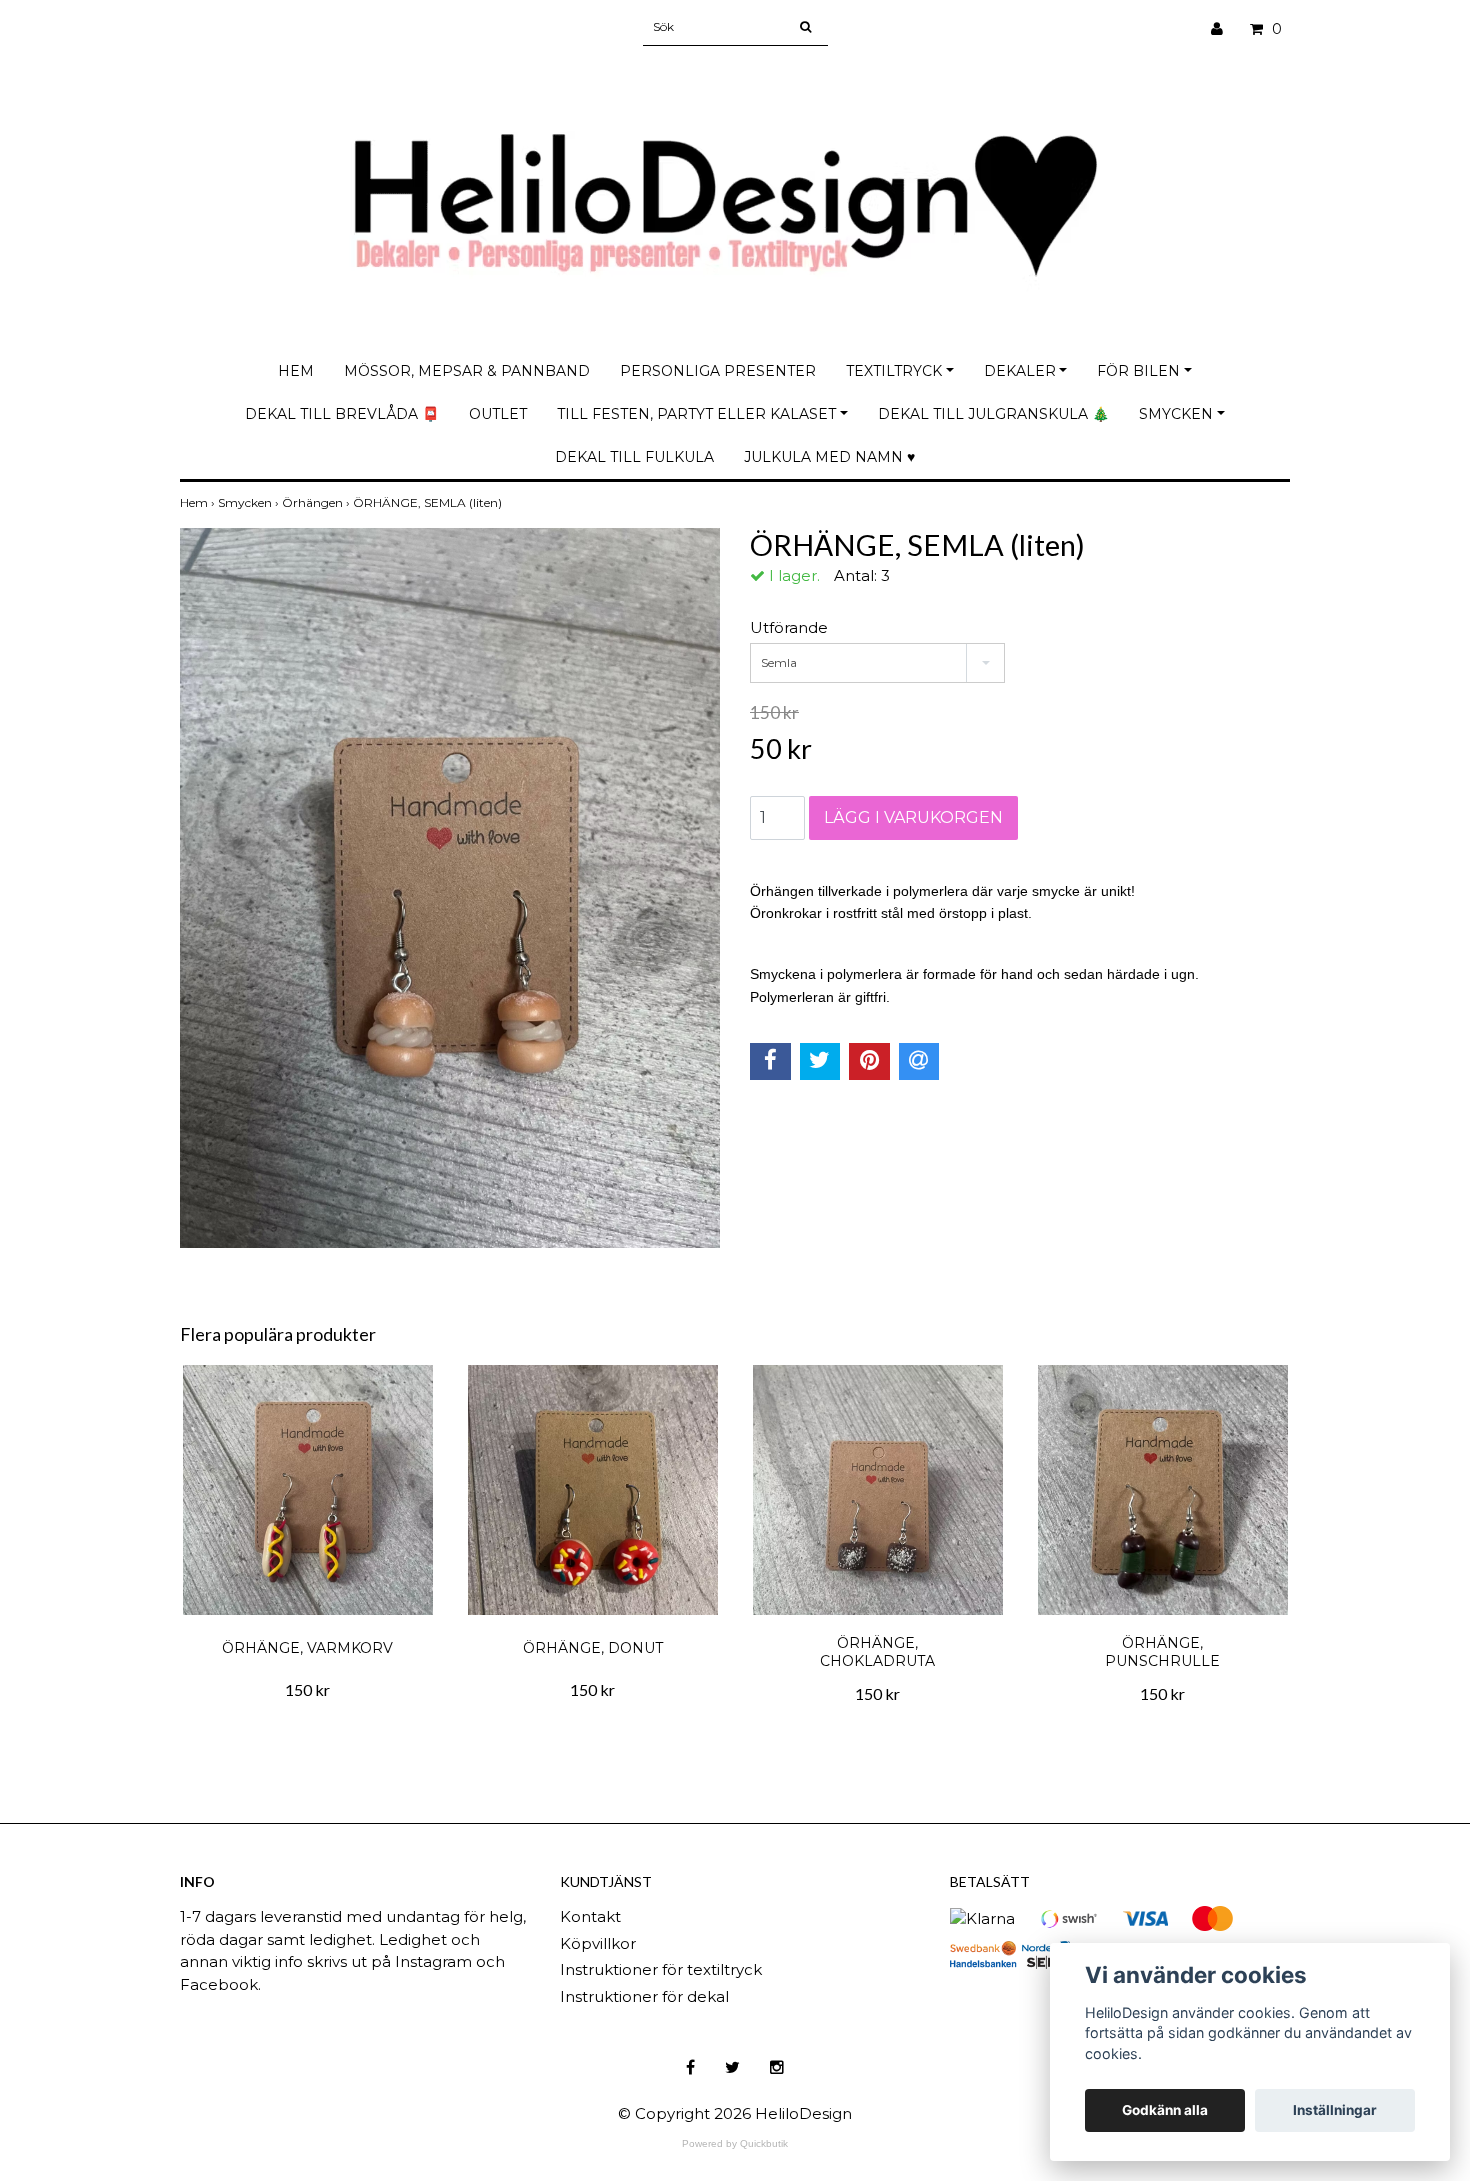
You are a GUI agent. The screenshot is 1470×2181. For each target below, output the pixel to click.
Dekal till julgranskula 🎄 (993, 414)
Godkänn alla (1165, 2110)
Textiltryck (894, 371)
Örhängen (317, 502)
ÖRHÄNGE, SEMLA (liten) (429, 502)
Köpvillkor (598, 1943)
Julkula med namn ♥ (829, 457)
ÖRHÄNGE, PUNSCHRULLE (1162, 1652)
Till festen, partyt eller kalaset (696, 414)
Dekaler (1020, 371)
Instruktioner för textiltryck (661, 1969)
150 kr (307, 1689)
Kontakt (590, 1916)
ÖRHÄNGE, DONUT (593, 1648)
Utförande (789, 627)
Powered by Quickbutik (735, 2143)
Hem (296, 371)
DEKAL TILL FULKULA (634, 457)
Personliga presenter (718, 371)
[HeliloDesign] (735, 186)
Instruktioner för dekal (644, 1996)
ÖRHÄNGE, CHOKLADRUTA (877, 1652)
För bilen (1138, 371)
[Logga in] (1224, 29)
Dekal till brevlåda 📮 (342, 414)
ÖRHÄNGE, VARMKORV (307, 1648)
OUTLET (498, 414)
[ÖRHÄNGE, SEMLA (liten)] (450, 888)
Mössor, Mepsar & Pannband (467, 371)
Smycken (1176, 414)
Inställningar (1335, 2110)
